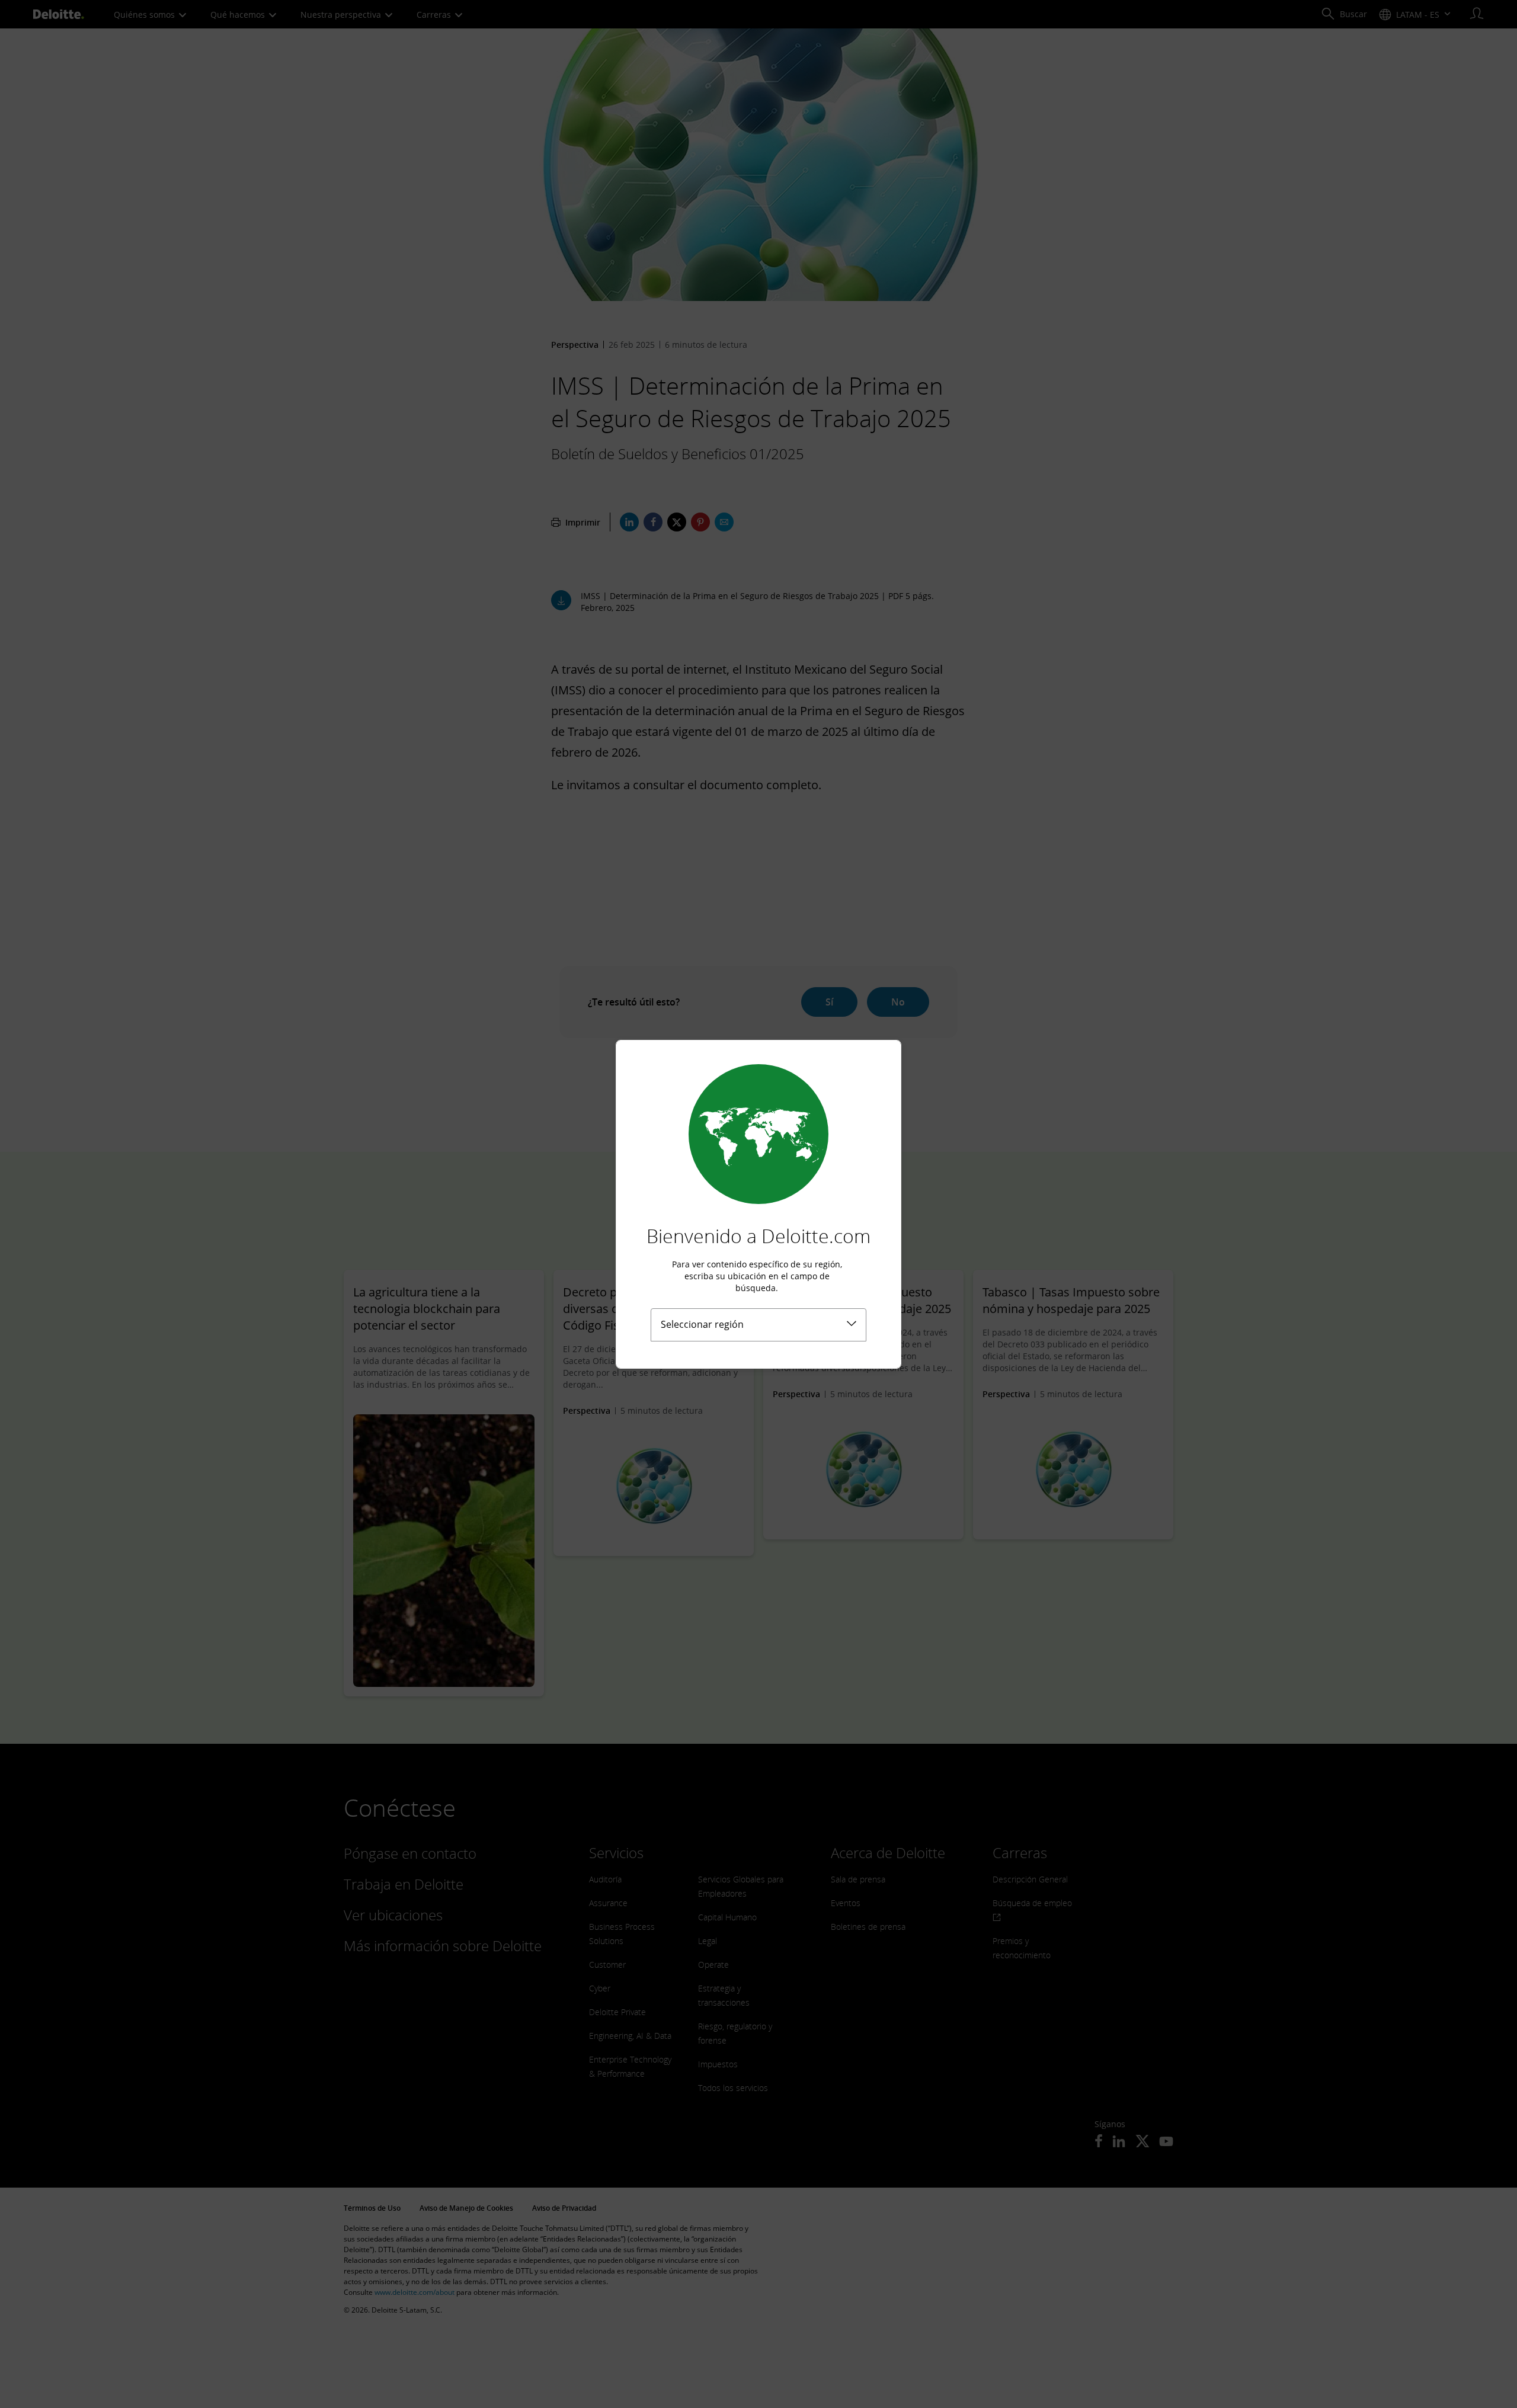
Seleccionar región (702, 1324)
